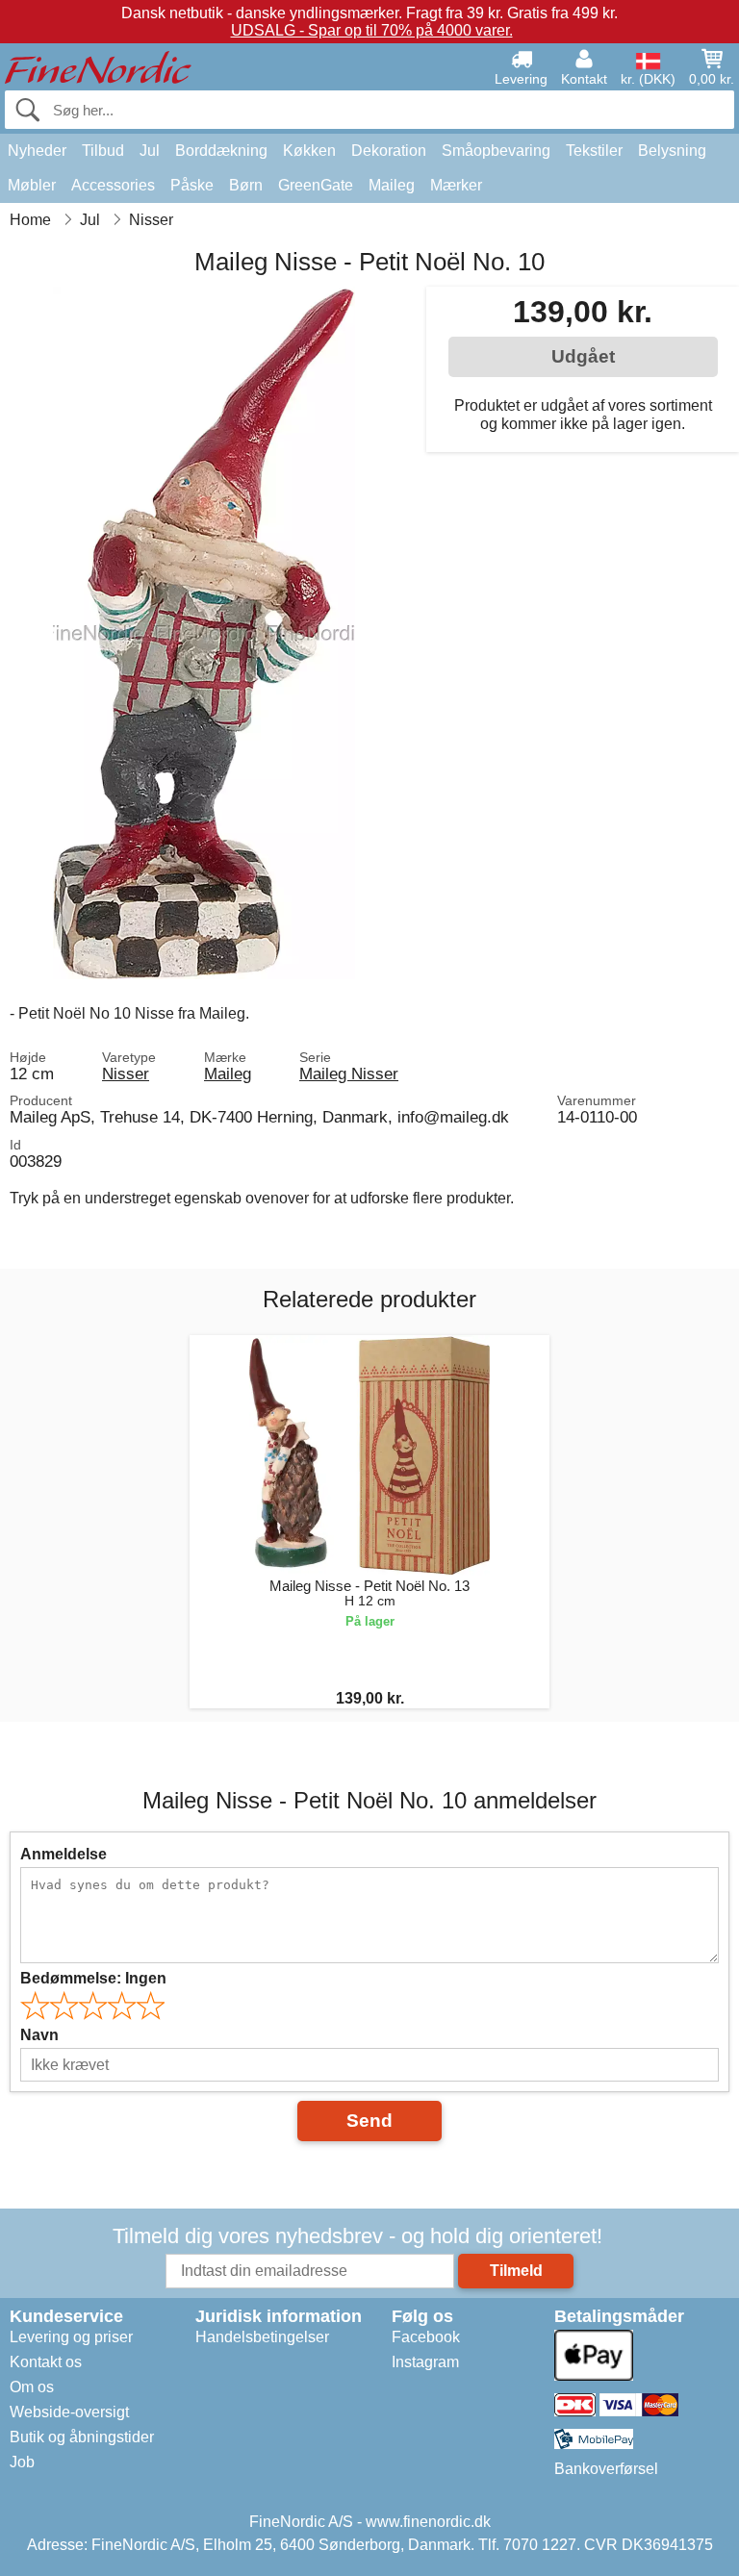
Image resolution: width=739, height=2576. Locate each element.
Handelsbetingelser (262, 2337)
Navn (39, 2035)
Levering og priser (71, 2337)
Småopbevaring (496, 151)
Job (22, 2462)
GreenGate (316, 185)
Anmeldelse (64, 1854)
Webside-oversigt (69, 2412)
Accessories (113, 185)
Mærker (456, 185)
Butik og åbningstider (82, 2437)
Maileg (392, 185)
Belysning (672, 151)
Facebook (426, 2337)
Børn (246, 185)
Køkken (309, 151)
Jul (150, 151)
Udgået (583, 356)
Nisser (126, 1073)
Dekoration (389, 151)
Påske (192, 185)
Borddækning (221, 151)
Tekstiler (594, 151)
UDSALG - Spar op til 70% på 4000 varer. (372, 30)
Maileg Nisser (349, 1073)
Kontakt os (46, 2362)
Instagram (425, 2362)
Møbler (32, 185)
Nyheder (37, 151)
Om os (32, 2387)
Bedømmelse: (93, 1978)
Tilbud (103, 151)
